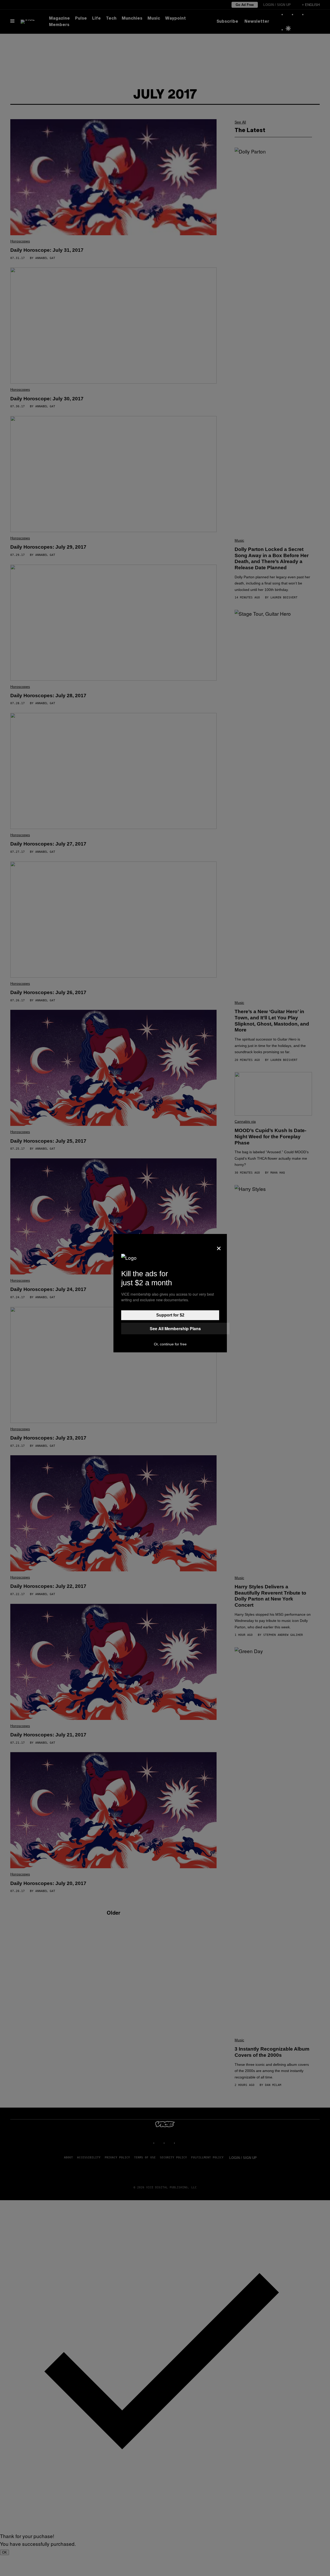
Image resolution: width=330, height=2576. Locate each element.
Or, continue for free (170, 1344)
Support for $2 (170, 1315)
